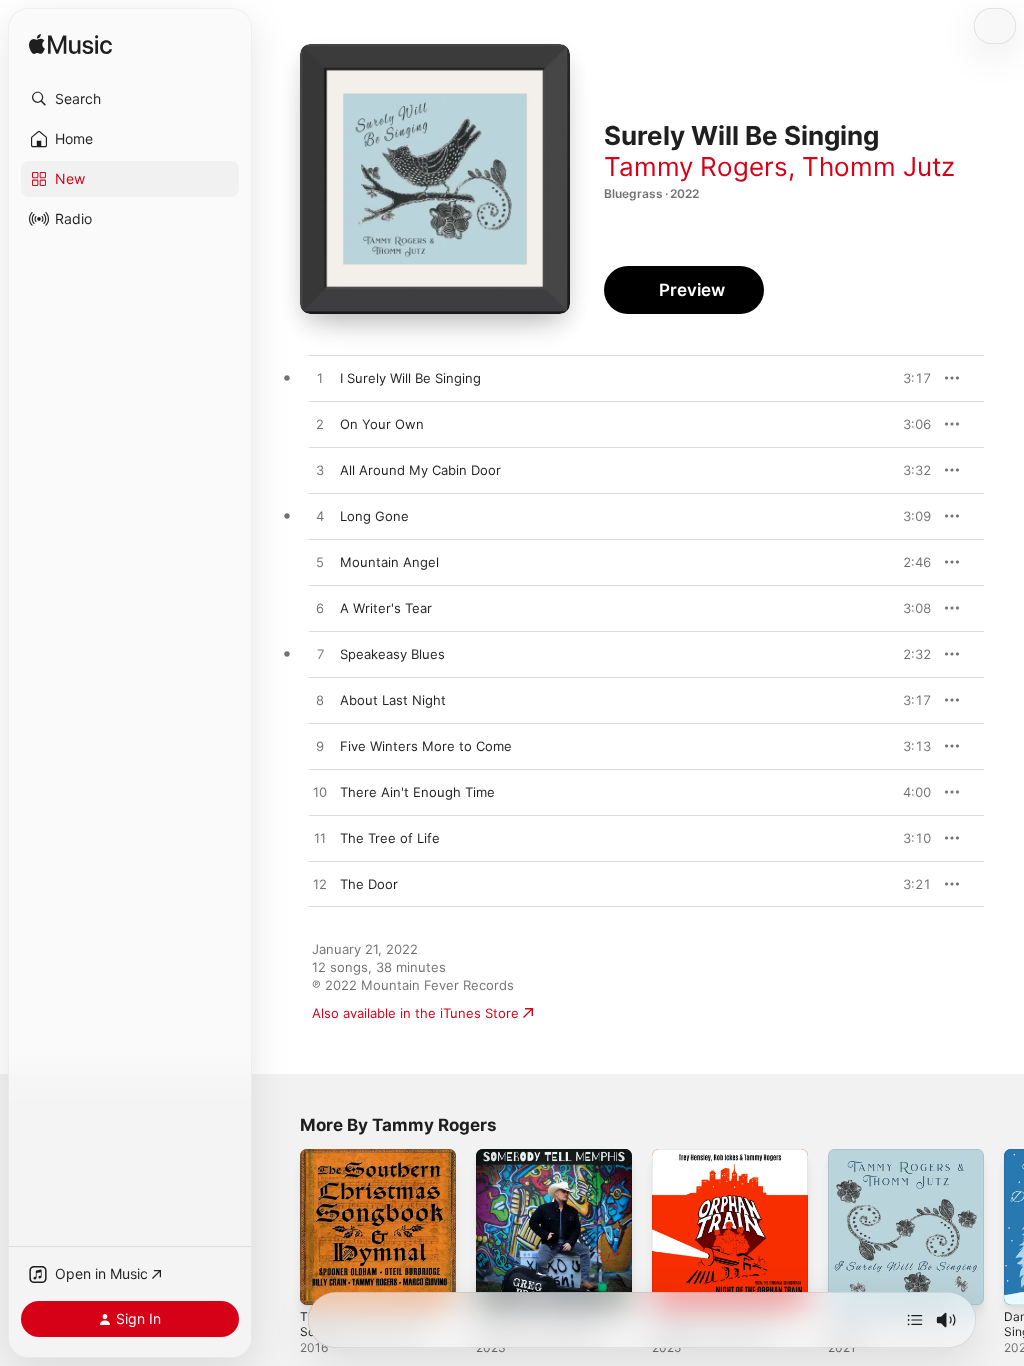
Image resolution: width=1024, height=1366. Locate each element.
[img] (70, 45)
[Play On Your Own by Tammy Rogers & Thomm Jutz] (320, 425)
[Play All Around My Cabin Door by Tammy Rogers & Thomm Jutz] (320, 471)
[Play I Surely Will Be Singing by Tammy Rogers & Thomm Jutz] (320, 379)
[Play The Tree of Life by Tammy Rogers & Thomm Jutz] (320, 839)
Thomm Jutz (878, 166)
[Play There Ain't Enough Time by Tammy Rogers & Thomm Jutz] (320, 793)
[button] (130, 99)
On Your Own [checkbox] (382, 424)
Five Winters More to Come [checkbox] (426, 746)
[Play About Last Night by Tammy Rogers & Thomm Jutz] (320, 701)
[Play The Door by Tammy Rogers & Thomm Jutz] (320, 885)
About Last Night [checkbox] (393, 700)
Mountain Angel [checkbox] (389, 562)
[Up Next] (915, 1320)
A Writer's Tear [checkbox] (386, 608)
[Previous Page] (280, 1227)
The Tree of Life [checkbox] (390, 838)
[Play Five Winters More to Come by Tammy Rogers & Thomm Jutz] (320, 747)
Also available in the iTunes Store (415, 1013)
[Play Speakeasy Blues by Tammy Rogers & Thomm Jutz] (320, 655)
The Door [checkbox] (369, 884)
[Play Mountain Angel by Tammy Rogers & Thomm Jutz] (320, 563)
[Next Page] (1004, 1227)
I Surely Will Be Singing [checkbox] (410, 378)
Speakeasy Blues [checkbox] (392, 654)
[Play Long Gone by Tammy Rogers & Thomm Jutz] (320, 517)
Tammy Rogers (696, 166)
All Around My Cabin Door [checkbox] (420, 470)
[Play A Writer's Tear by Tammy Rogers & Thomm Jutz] (320, 609)
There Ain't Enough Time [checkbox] (417, 792)
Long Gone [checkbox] (374, 516)
